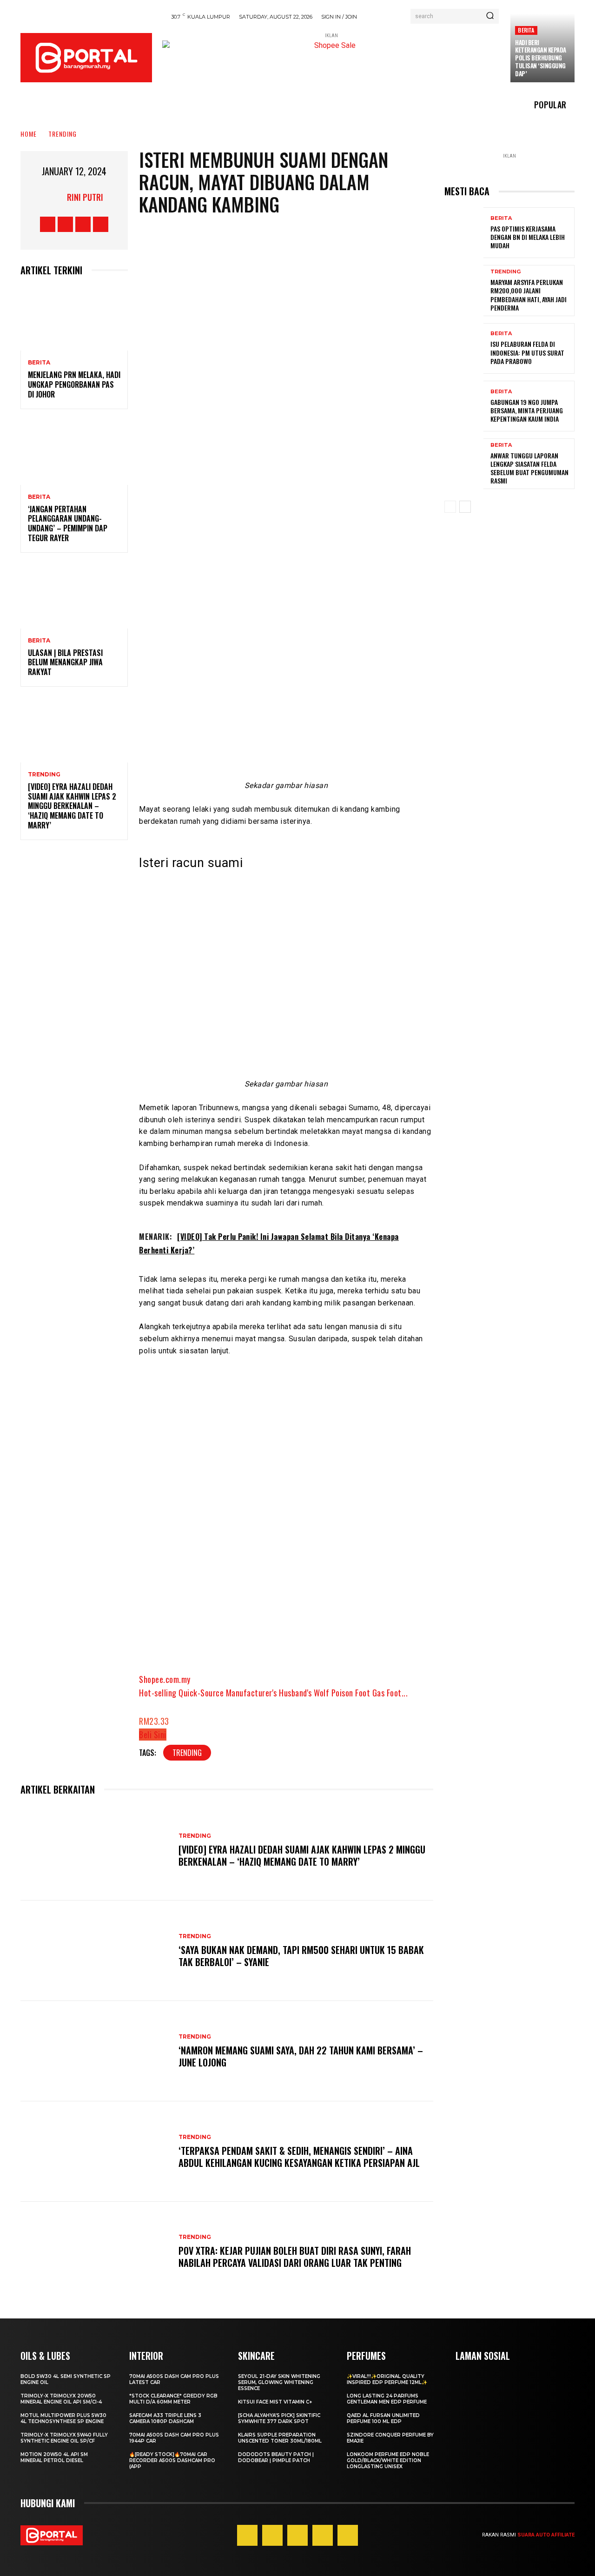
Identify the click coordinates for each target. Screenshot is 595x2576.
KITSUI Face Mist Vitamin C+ (275, 2402)
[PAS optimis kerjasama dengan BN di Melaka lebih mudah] (464, 233)
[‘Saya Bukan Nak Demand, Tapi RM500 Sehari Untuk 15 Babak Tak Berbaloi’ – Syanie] (95, 1951)
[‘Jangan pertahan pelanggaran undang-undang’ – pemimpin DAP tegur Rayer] (74, 453)
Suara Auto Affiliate (546, 2535)
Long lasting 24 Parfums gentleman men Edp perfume (387, 2399)
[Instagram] (65, 224)
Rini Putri (85, 197)
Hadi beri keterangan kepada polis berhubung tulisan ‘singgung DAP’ (541, 58)
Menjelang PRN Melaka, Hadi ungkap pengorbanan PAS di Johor (74, 384)
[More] (364, 503)
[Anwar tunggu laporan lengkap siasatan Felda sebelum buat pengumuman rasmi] (464, 464)
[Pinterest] (297, 2535)
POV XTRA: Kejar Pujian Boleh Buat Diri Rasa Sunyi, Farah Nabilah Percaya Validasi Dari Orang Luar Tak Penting (295, 2257)
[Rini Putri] (55, 197)
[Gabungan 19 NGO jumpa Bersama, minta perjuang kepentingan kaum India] (464, 406)
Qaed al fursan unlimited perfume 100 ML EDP (383, 2418)
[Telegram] (335, 503)
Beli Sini (153, 1735)
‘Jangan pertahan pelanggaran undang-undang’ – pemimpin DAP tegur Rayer (68, 523)
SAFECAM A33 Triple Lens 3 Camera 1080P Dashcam (165, 2418)
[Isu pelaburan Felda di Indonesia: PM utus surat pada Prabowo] (464, 348)
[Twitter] (83, 224)
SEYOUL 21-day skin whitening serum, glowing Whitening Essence (279, 2382)
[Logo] (86, 58)
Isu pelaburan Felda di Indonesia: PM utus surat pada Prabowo (527, 352)
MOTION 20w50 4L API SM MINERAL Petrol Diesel (54, 2457)
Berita (526, 30)
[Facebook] (48, 224)
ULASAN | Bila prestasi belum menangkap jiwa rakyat (65, 662)
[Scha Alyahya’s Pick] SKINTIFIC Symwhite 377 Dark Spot (279, 2418)
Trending (63, 134)
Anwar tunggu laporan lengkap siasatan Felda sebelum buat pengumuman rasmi (529, 468)
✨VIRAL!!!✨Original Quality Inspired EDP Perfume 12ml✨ (387, 2379)
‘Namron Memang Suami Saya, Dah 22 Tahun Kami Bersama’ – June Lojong (301, 2056)
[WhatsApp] (307, 503)
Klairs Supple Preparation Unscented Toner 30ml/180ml (280, 2438)
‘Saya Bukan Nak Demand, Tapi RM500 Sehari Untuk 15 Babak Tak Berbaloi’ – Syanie (301, 1956)
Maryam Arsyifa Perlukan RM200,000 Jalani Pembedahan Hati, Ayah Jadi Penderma (529, 295)
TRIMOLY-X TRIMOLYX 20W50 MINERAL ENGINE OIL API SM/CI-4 (61, 2399)
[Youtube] (101, 224)
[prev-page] (450, 507)
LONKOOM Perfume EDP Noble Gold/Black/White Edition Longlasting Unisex (388, 2460)
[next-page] (465, 507)
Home (29, 134)
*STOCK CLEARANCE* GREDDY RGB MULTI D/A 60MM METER (173, 2399)
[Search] (490, 16)
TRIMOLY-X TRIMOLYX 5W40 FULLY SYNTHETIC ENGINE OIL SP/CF (64, 2438)
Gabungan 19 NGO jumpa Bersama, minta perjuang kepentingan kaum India (527, 410)
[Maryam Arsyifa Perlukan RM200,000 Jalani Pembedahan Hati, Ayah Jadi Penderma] (464, 290)
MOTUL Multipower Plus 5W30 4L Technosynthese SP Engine (63, 2418)
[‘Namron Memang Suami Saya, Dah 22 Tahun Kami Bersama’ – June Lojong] (95, 2051)
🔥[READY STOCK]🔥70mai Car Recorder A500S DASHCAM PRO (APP (172, 2460)
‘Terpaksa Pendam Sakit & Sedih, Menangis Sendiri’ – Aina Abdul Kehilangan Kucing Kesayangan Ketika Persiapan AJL (299, 2157)
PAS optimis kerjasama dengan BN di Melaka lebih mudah (528, 237)
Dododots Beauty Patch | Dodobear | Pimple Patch (276, 2457)
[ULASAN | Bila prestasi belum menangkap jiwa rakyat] (74, 596)
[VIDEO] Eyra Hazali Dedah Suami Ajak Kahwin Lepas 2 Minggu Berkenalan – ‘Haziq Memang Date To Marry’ (72, 806)
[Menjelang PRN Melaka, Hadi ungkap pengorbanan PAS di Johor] (74, 319)
